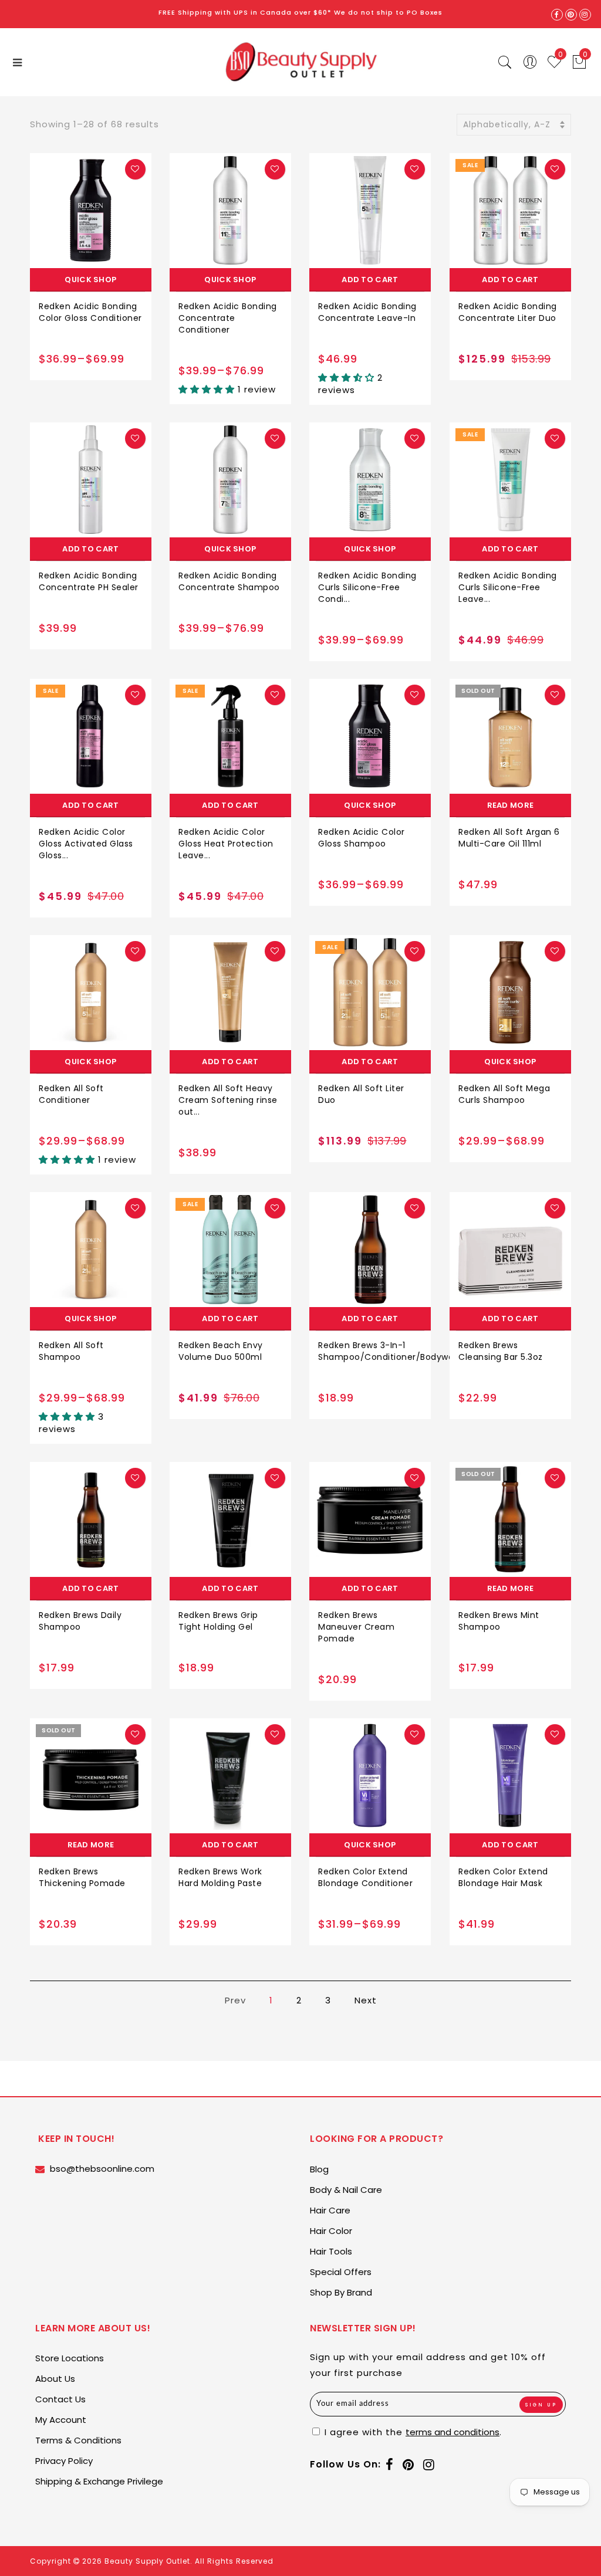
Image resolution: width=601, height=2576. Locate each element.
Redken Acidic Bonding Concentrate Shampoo (229, 581)
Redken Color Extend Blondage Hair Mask (503, 1877)
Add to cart (370, 280)
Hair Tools (331, 2251)
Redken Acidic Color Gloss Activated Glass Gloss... (86, 844)
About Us (55, 2379)
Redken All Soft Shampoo (71, 1351)
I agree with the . (412, 2432)
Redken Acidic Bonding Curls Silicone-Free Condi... (367, 587)
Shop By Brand (341, 2292)
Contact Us (60, 2399)
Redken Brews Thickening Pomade (82, 1877)
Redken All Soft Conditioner (71, 1094)
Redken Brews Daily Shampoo (80, 1621)
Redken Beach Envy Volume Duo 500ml (221, 1351)
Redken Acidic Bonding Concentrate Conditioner (228, 318)
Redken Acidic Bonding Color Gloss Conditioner (90, 312)
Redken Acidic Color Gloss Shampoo (362, 838)
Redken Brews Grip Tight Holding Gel (218, 1621)
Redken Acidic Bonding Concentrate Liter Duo (508, 312)
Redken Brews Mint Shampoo (499, 1621)
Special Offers (341, 2272)
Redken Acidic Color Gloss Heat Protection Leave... (226, 844)
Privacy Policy (64, 2461)
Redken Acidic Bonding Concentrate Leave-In (367, 312)
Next (366, 2000)
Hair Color (331, 2231)
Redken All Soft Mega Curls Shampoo (504, 1094)
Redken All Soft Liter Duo (361, 1094)
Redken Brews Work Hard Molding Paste (220, 1877)
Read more (511, 805)
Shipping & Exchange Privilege (99, 2481)
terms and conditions (453, 2432)
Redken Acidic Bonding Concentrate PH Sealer (89, 581)
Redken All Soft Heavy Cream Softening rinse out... (228, 1100)
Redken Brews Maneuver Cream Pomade (356, 1627)
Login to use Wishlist (135, 169)
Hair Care (330, 2210)
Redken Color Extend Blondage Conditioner (365, 1877)
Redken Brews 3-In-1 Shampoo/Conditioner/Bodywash (391, 1351)
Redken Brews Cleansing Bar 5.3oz (501, 1351)
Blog (319, 2169)
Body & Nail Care (346, 2190)
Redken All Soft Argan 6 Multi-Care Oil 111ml (509, 838)
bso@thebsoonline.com (102, 2169)
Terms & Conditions (78, 2440)
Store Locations (70, 2358)
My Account (61, 2420)
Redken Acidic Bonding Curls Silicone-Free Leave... (508, 587)
